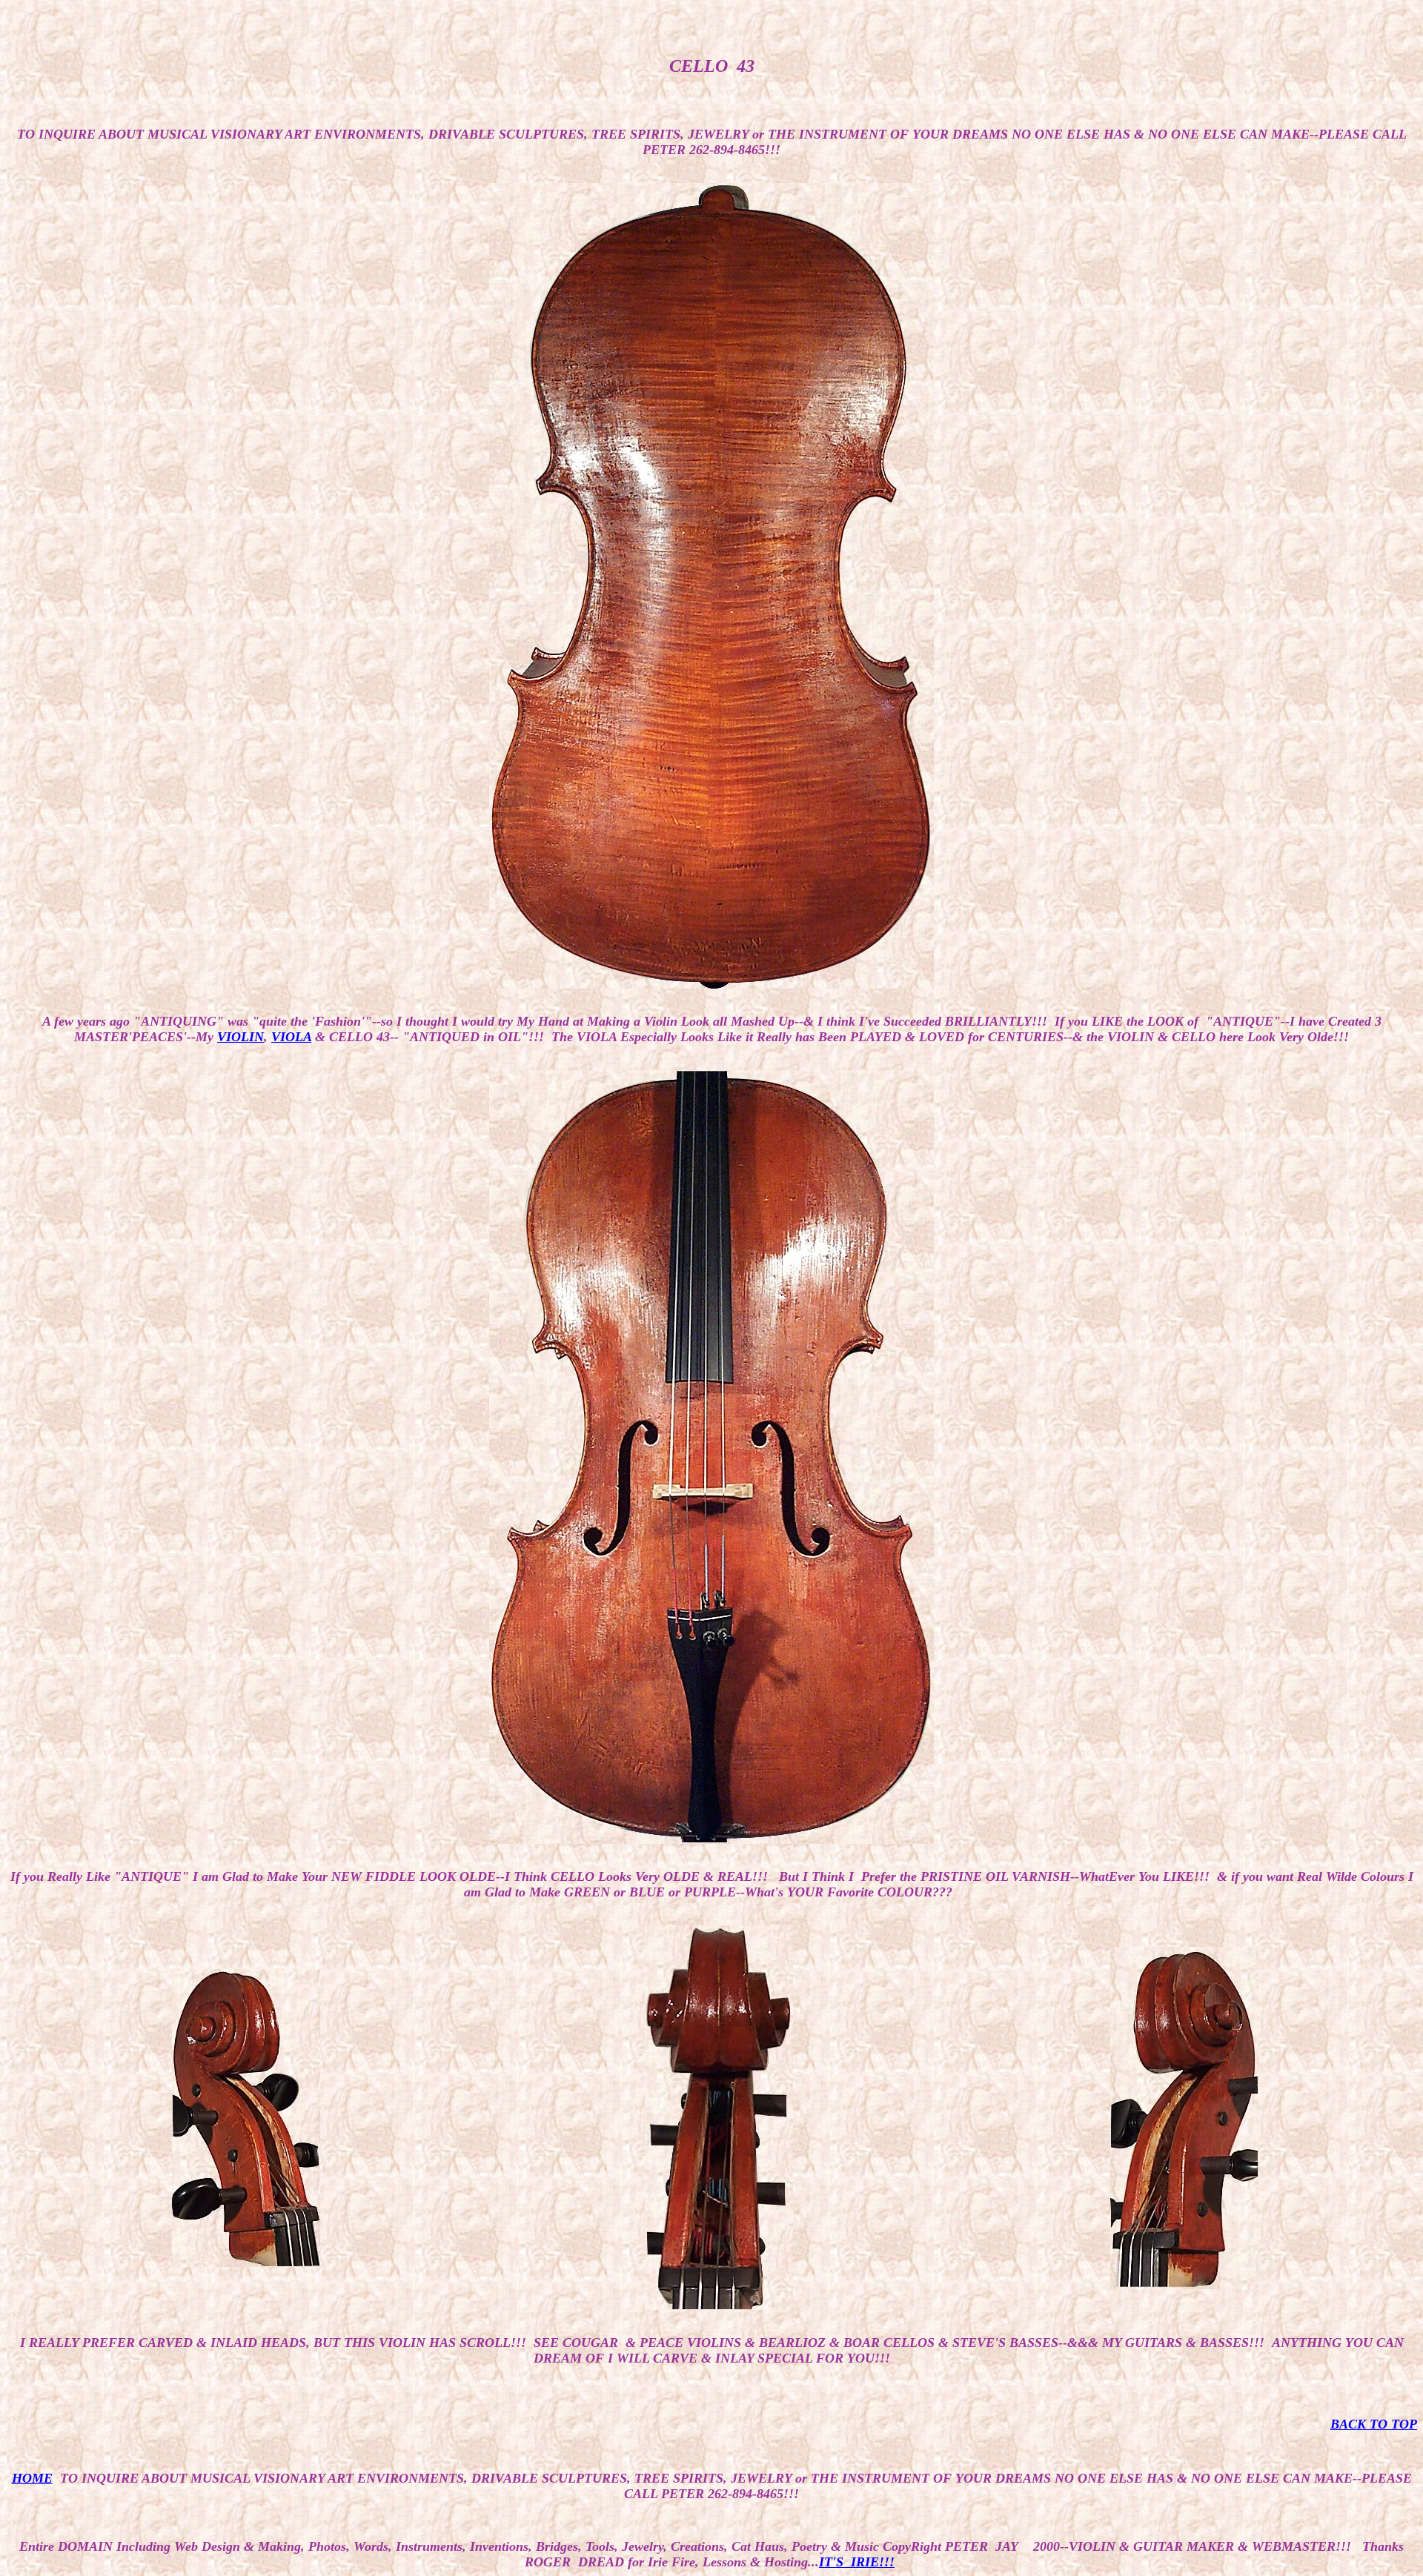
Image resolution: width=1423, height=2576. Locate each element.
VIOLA (291, 1037)
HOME (32, 2478)
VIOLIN (241, 1037)
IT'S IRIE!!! (857, 2562)
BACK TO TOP (1374, 2424)
